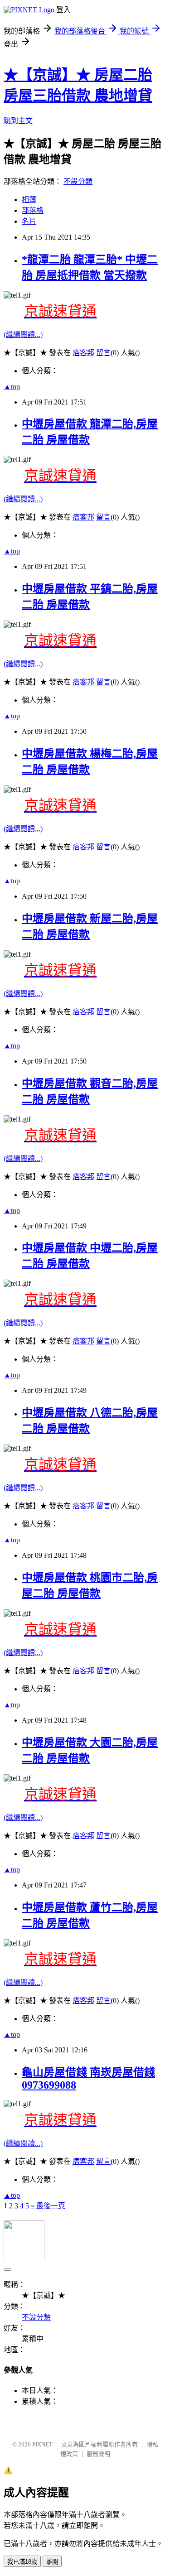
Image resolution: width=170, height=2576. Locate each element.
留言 (103, 353)
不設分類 (78, 181)
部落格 (33, 210)
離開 (52, 2562)
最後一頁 (51, 2206)
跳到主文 (18, 121)
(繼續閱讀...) (23, 335)
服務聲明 (98, 2454)
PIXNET (42, 2444)
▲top (12, 387)
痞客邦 (83, 353)
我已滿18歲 (22, 2562)
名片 (29, 221)
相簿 (29, 200)
